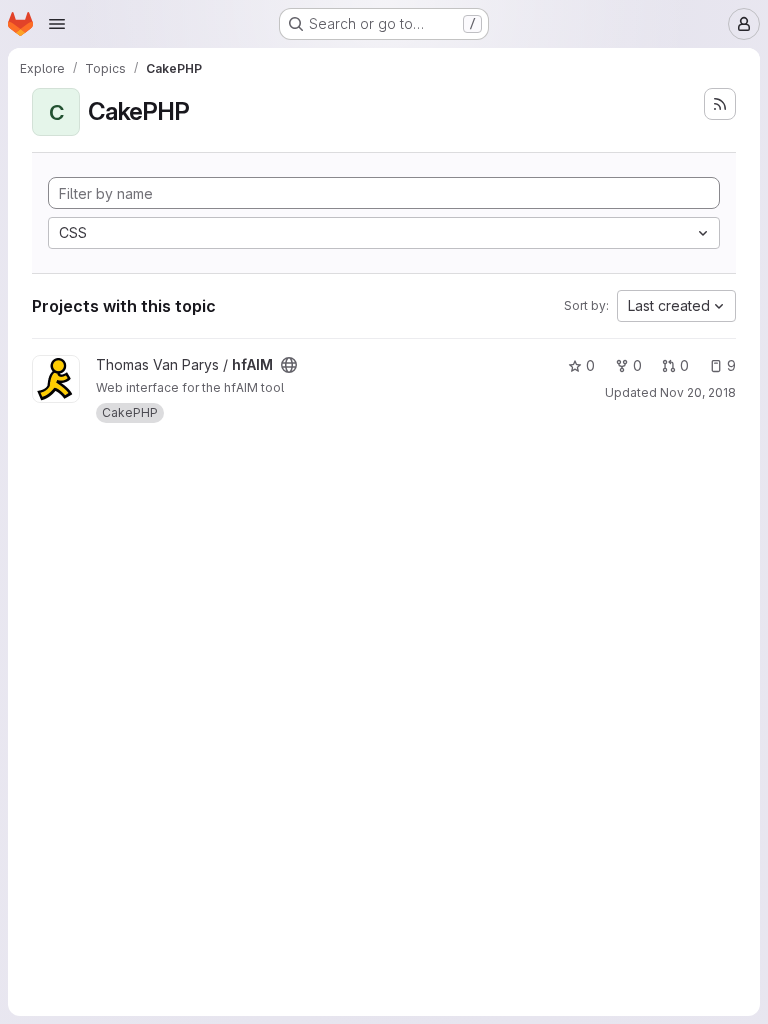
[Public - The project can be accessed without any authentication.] (289, 365)
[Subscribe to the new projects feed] (720, 104)
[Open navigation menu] (57, 24)
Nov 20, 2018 (698, 392)
